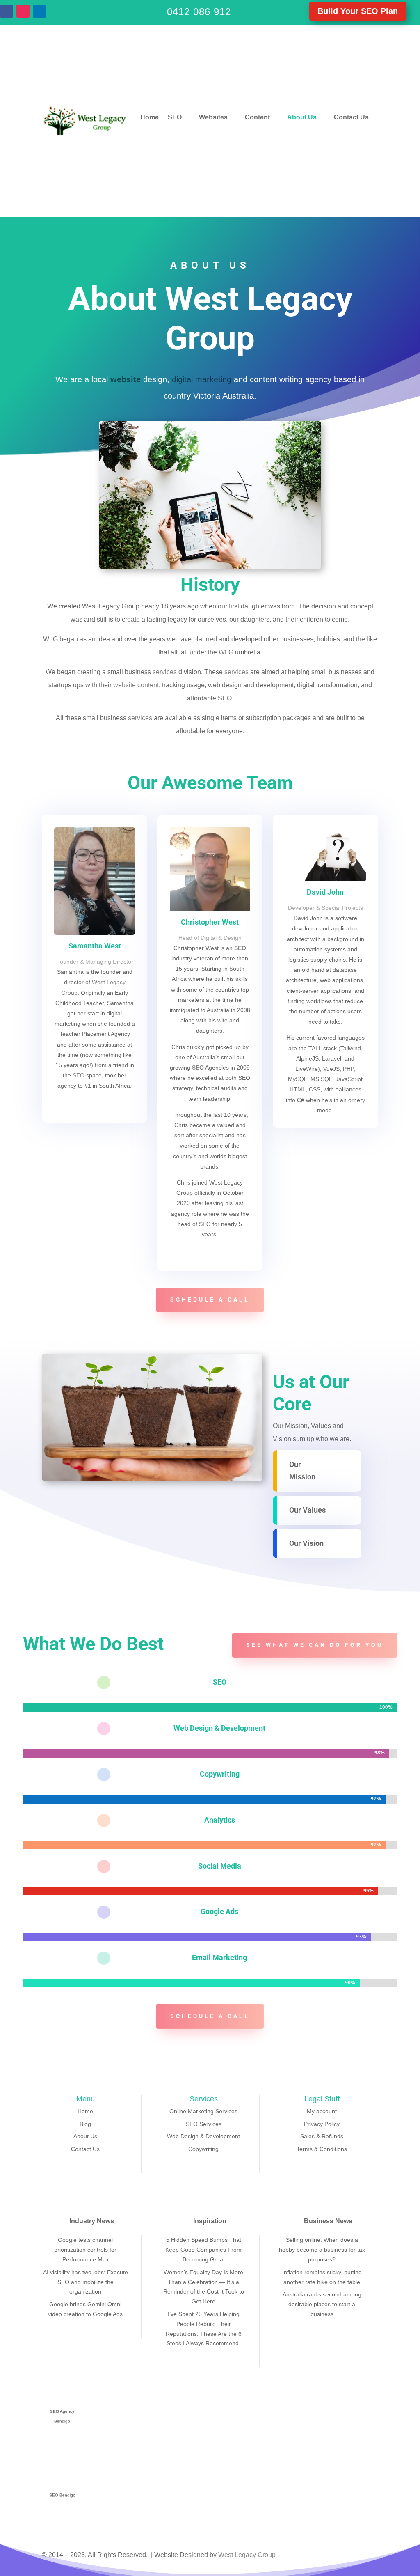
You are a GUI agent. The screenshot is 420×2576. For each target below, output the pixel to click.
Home (150, 117)
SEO (175, 117)
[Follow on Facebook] (7, 11)
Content (257, 117)
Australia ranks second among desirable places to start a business (322, 2304)
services (165, 672)
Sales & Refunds (322, 2136)
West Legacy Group (247, 2555)
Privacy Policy (322, 2124)
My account (322, 2111)
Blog (85, 2124)
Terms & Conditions (322, 2149)
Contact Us (351, 117)
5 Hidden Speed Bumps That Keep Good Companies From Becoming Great (203, 2250)
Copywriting (220, 1774)
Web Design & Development (203, 2136)
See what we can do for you (315, 1645)
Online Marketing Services (203, 2111)
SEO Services (204, 2124)
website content (136, 685)
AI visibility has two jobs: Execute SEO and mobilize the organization (86, 2282)
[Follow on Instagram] (23, 11)
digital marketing (202, 379)
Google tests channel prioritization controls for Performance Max (85, 2250)
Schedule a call (210, 1299)
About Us (302, 117)
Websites (213, 117)
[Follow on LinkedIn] (39, 11)
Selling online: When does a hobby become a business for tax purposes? (322, 2250)
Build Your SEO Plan (358, 11)
